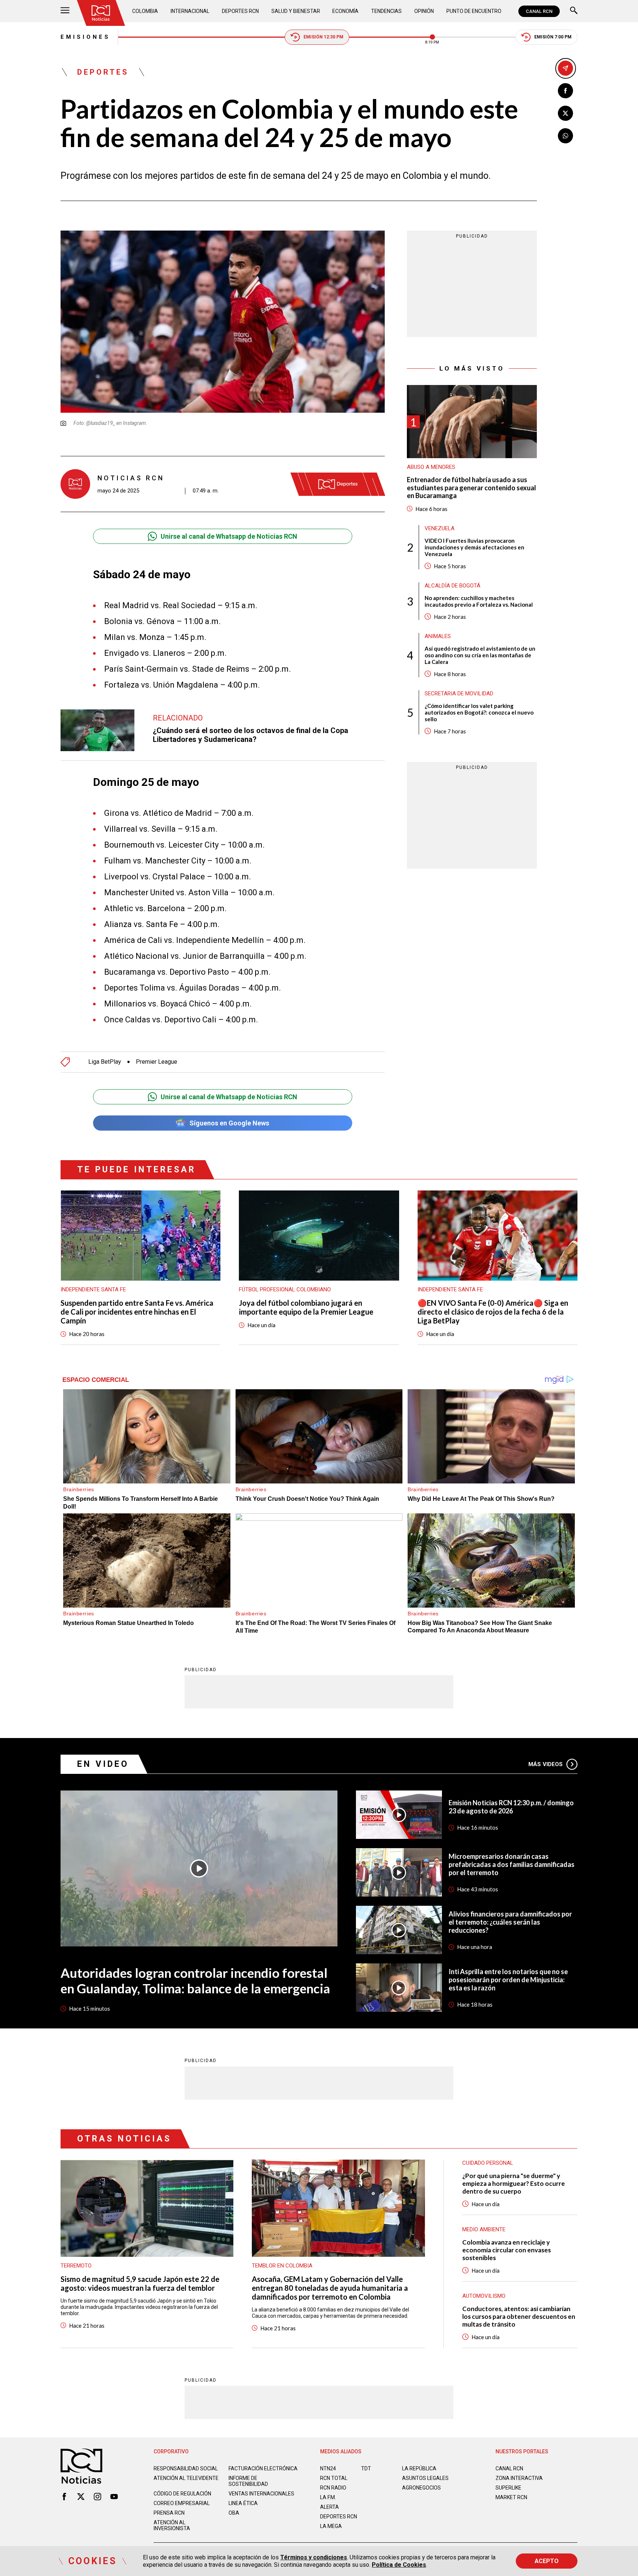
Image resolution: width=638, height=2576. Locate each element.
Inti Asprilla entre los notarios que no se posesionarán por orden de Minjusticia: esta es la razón (508, 1980)
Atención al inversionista (172, 2525)
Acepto (547, 2561)
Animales (438, 636)
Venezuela (440, 528)
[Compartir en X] (565, 113)
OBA (234, 2513)
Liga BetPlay (105, 1062)
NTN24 (328, 2468)
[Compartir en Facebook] (565, 91)
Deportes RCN (240, 11)
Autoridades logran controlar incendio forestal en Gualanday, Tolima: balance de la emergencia (195, 1980)
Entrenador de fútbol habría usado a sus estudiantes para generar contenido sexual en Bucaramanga (471, 488)
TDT (366, 2468)
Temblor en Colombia (282, 2266)
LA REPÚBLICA (419, 2468)
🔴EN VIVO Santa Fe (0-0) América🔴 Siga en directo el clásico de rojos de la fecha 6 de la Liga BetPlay (493, 1312)
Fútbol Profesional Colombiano (285, 1289)
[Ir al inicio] (101, 13)
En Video (103, 1764)
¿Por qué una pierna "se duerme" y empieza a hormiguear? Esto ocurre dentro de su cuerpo (514, 2183)
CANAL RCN (539, 11)
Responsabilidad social (186, 2468)
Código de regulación (182, 2494)
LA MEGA (331, 2526)
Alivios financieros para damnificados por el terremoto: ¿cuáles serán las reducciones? (510, 1922)
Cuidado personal (488, 2163)
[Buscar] (574, 11)
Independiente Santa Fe (93, 1289)
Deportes (103, 72)
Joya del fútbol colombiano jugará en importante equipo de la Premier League (306, 1307)
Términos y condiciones (314, 2557)
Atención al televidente (186, 2478)
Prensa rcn (169, 2513)
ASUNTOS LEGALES (425, 2478)
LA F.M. (328, 2497)
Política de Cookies (399, 2565)
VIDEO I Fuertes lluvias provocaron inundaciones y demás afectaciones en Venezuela (474, 547)
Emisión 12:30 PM (323, 37)
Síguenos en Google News (229, 1123)
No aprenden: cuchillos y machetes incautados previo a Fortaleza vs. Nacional (479, 601)
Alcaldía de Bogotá (452, 585)
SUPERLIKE (508, 2488)
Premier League (157, 1062)
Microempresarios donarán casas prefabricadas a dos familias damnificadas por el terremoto (512, 1864)
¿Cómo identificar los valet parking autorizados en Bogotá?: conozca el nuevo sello (479, 712)
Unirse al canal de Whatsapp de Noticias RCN (229, 536)
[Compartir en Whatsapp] (565, 136)
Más (546, 1764)
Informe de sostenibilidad (248, 2481)
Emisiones (85, 37)
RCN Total (334, 2478)
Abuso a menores (431, 467)
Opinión (424, 11)
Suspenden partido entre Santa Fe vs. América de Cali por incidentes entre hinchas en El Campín (137, 1312)
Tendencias (386, 11)
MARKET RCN (511, 2497)
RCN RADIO (333, 2488)
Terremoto (76, 2266)
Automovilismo (484, 2296)
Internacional (190, 11)
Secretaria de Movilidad (459, 693)
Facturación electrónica (263, 2468)
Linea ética (243, 2503)
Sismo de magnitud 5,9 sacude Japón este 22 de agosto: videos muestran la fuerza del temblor (140, 2283)
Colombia (145, 11)
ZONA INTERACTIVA (519, 2478)
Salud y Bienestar (296, 11)
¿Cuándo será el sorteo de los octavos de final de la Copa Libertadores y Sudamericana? (251, 735)
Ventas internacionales (261, 2494)
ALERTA (330, 2507)
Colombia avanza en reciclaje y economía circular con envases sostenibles (507, 2250)
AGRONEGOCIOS (421, 2488)
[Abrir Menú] (65, 11)
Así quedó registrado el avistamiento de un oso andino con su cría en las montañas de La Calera (480, 655)
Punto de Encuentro (474, 11)
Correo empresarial (182, 2503)
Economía (345, 11)
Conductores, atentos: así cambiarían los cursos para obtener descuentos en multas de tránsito (519, 2316)
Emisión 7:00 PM (553, 37)
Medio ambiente (484, 2229)
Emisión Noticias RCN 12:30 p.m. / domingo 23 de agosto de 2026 (511, 1807)
